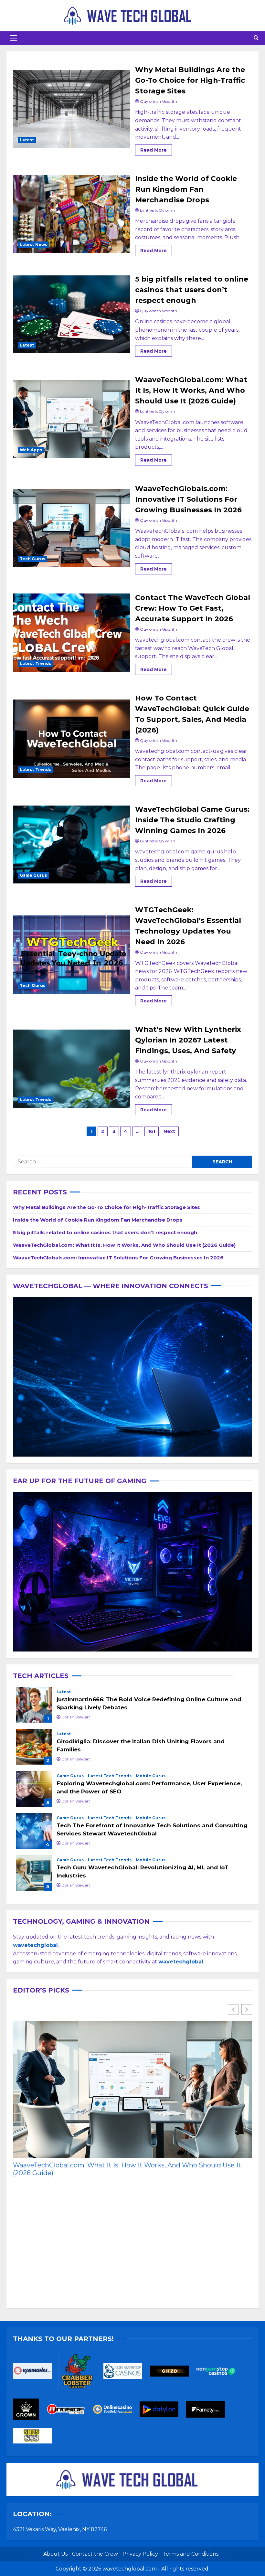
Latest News (33, 245)
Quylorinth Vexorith (159, 101)
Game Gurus (33, 875)
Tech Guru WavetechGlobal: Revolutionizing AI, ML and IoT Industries (34, 1873)
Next (169, 1131)
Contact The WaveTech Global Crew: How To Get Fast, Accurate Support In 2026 (72, 633)
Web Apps (31, 450)
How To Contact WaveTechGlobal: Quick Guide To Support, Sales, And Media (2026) (72, 739)
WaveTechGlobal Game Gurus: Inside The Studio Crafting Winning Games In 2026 (72, 845)
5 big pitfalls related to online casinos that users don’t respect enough (72, 315)
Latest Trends (35, 663)
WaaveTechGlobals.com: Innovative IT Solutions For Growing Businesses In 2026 (72, 528)
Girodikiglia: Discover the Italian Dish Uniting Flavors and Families (34, 1747)
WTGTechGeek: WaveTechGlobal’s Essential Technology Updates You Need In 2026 (72, 955)
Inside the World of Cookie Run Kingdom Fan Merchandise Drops (72, 214)
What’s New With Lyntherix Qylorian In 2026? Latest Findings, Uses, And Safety (72, 1069)
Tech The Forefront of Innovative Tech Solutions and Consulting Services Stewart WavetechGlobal (34, 1831)
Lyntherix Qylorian (158, 210)
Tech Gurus (32, 559)
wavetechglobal (181, 1962)
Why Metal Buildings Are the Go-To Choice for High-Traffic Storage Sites (72, 109)
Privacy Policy (140, 2554)
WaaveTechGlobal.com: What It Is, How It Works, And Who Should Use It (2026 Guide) (72, 419)
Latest (27, 140)
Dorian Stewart (76, 1717)
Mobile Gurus (151, 1776)
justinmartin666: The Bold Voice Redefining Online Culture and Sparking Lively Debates (34, 1705)
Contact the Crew (95, 2554)
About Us (55, 2554)
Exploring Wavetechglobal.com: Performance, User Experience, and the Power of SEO (34, 1789)
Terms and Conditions (191, 2554)
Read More (156, 149)
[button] (13, 38)
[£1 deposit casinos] (81, 2373)
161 (152, 1131)
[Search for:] (103, 1162)
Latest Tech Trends (110, 1776)
